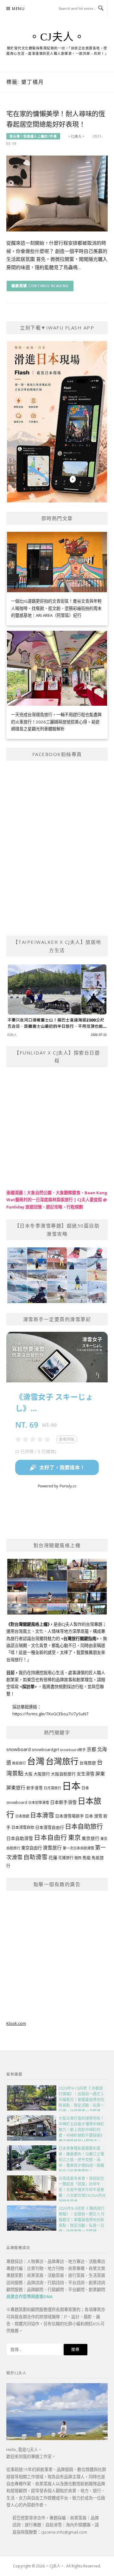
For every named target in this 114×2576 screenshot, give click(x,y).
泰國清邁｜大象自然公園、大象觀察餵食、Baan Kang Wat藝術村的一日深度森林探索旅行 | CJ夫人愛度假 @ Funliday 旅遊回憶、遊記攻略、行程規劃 (57, 1200)
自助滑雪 (35, 1857)
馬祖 (86, 1858)
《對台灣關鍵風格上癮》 (28, 1624)
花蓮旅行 (66, 1858)
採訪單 (28, 1687)
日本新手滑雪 (63, 1802)
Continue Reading (49, 286)
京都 (92, 1749)
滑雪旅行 (52, 1847)
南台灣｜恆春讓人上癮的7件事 (33, 136)
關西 (78, 1858)
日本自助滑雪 (20, 1838)
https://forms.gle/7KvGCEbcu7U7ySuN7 (51, 1714)
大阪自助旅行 (63, 1774)
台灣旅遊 (88, 1763)
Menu (18, 9)
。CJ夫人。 (57, 37)
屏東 (100, 1774)
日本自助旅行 (84, 1826)
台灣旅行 (62, 1761)
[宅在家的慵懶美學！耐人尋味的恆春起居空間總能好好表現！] (57, 193)
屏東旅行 (16, 1787)
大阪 (28, 1774)
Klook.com (16, 2023)
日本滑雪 (42, 1815)
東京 (74, 1838)
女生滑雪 (85, 1774)
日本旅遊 (22, 1816)
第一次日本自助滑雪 (78, 1848)
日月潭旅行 (52, 1788)
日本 (71, 1786)
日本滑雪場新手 (70, 1816)
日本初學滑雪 (39, 1802)
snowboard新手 (73, 1750)
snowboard (19, 1749)
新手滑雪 (35, 1788)
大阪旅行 (42, 1774)
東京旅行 (91, 1838)
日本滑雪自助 (23, 1827)
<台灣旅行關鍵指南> (80, 1638)
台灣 (36, 1761)
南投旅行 (19, 1763)
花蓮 (53, 1857)
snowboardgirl (45, 1750)
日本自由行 (51, 1837)
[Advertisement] (57, 1954)
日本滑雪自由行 (50, 1827)
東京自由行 (32, 1848)
